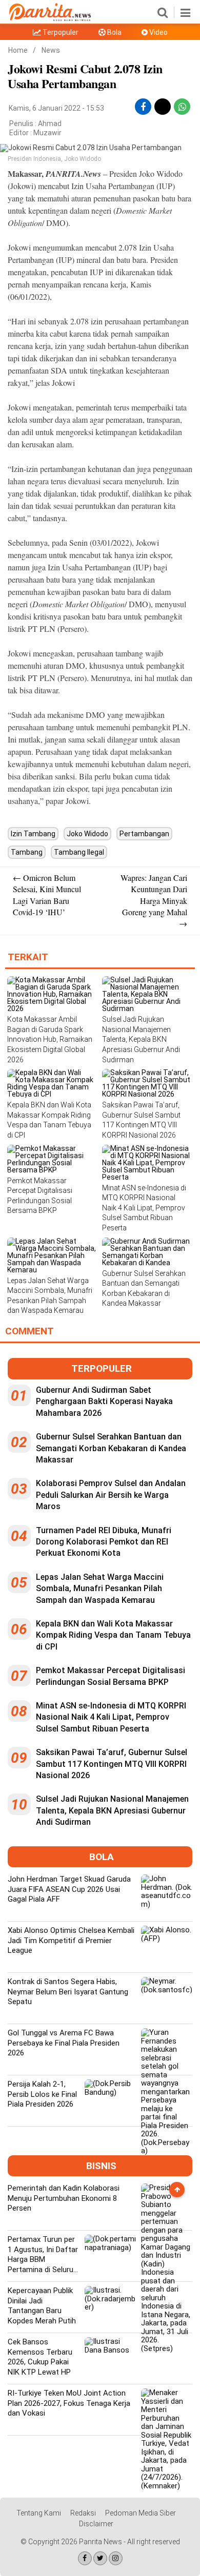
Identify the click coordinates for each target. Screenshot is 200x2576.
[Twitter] (100, 2558)
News (51, 50)
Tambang (27, 852)
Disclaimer (96, 2524)
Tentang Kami (39, 2513)
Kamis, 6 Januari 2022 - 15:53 (56, 108)
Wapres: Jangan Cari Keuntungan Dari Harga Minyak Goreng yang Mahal (154, 901)
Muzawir (47, 133)
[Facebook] (85, 2558)
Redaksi (83, 2513)
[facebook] (143, 107)
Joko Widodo (87, 834)
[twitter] (163, 103)
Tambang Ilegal (79, 852)
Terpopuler (60, 32)
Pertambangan (144, 834)
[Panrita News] (50, 19)
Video (158, 32)
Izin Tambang (33, 834)
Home (18, 50)
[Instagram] (116, 2558)
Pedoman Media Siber (141, 2513)
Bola (114, 32)
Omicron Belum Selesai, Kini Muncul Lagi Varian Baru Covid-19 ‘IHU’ (47, 895)
